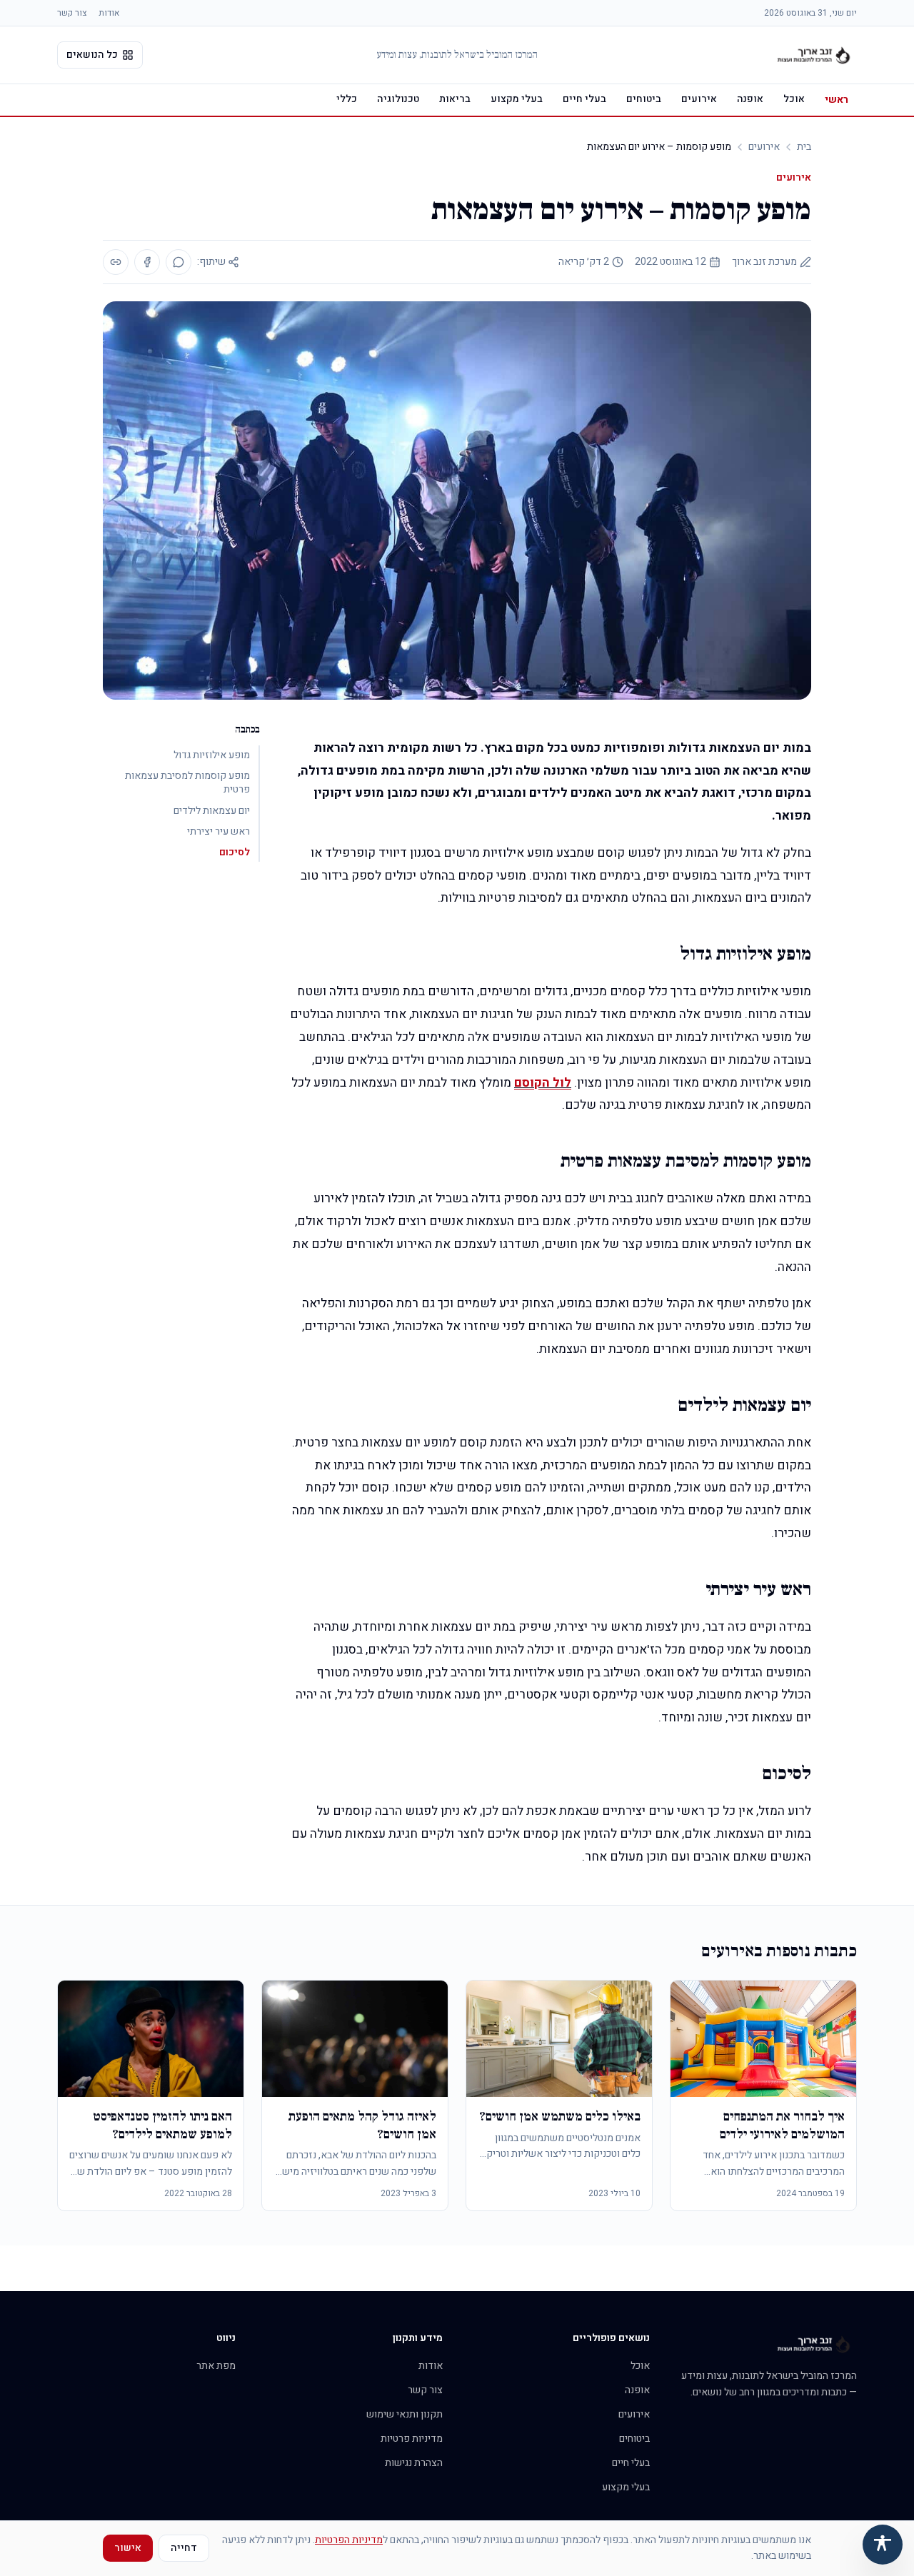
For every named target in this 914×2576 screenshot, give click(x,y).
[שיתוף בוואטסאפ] (179, 262)
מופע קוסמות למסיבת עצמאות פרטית (187, 783)
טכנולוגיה (398, 99)
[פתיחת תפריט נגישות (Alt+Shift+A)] (883, 2545)
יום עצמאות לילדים (212, 811)
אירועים (699, 99)
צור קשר (72, 13)
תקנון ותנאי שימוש (405, 2414)
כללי (347, 99)
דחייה (184, 2548)
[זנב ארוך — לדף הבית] (814, 55)
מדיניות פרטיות (412, 2439)
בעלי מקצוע (517, 99)
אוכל (794, 99)
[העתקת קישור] (116, 262)
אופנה (750, 99)
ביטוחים (644, 99)
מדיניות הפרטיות (349, 2540)
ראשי (837, 100)
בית (804, 147)
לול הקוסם (543, 1083)
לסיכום (235, 852)
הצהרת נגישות (414, 2463)
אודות (109, 13)
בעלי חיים (584, 99)
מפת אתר (216, 2366)
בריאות (455, 99)
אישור (128, 2548)
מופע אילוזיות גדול (212, 755)
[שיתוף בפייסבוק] (147, 262)
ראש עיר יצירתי (219, 831)
